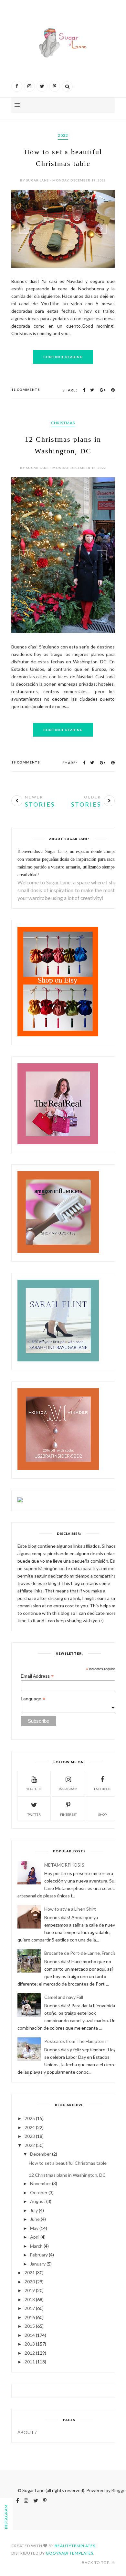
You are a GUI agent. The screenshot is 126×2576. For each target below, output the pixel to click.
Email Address (37, 1676)
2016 (30, 2317)
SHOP (102, 1814)
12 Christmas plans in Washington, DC (67, 2175)
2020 (30, 2282)
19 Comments (26, 762)
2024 (30, 2127)
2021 (30, 2273)
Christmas (63, 423)
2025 (30, 2118)
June (35, 2219)
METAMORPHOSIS (64, 1865)
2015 (30, 2326)
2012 (30, 2353)
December (41, 2154)
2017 (30, 2308)
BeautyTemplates (75, 2546)
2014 (30, 2335)
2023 (30, 2136)
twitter (34, 1814)
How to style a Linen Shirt (70, 1909)
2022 (63, 135)
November (41, 2183)
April (35, 2237)
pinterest (68, 1814)
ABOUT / (27, 2432)
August (38, 2201)
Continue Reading (63, 357)
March (36, 2246)
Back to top (96, 2563)
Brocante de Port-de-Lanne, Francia (80, 1953)
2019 (30, 2290)
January (38, 2264)
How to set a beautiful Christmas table (68, 2163)
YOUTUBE (34, 1789)
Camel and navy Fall (64, 1997)
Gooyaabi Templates (70, 2553)
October (39, 2192)
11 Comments (26, 390)
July (34, 2210)
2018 (30, 2299)
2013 (30, 2344)
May (34, 2228)
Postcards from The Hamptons (75, 2041)
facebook (102, 1789)
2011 (30, 2362)
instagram (68, 1789)
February (39, 2255)
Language (33, 1699)
